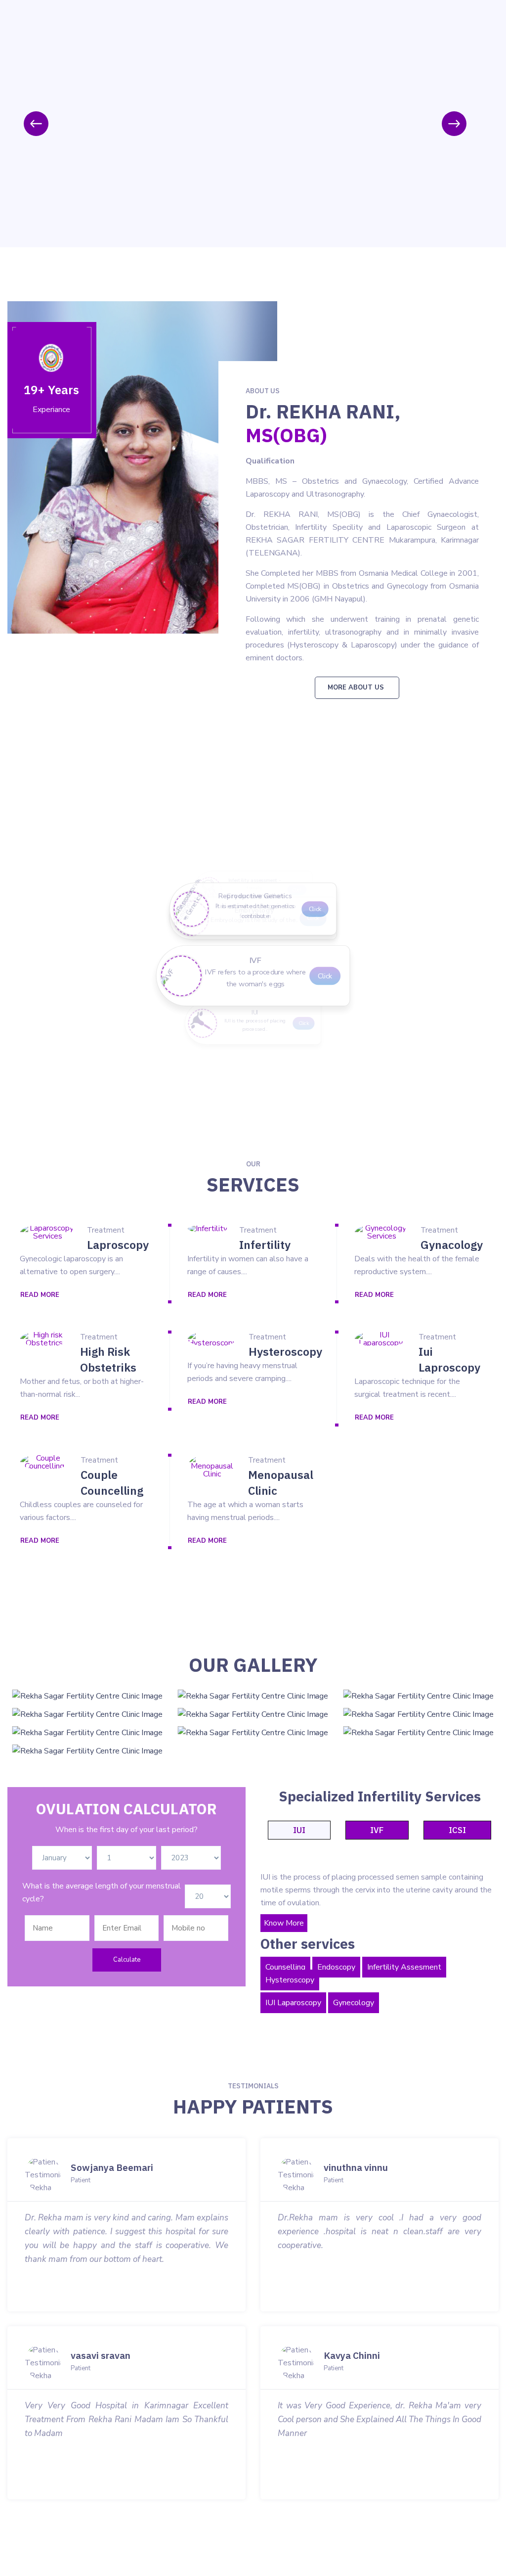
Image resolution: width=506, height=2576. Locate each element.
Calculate (127, 1960)
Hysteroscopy (290, 1980)
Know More (284, 1923)
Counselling (285, 1967)
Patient (81, 2181)
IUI (299, 1830)
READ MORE (40, 1295)
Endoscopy (336, 1967)
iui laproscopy (449, 1359)
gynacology (452, 1244)
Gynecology (354, 2003)
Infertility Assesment (404, 1967)
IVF (377, 1830)
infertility (265, 1244)
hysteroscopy (285, 1351)
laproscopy (118, 1244)
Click (308, 1023)
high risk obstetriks (108, 1359)
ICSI (457, 1830)
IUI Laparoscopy (293, 2003)
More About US (356, 688)
